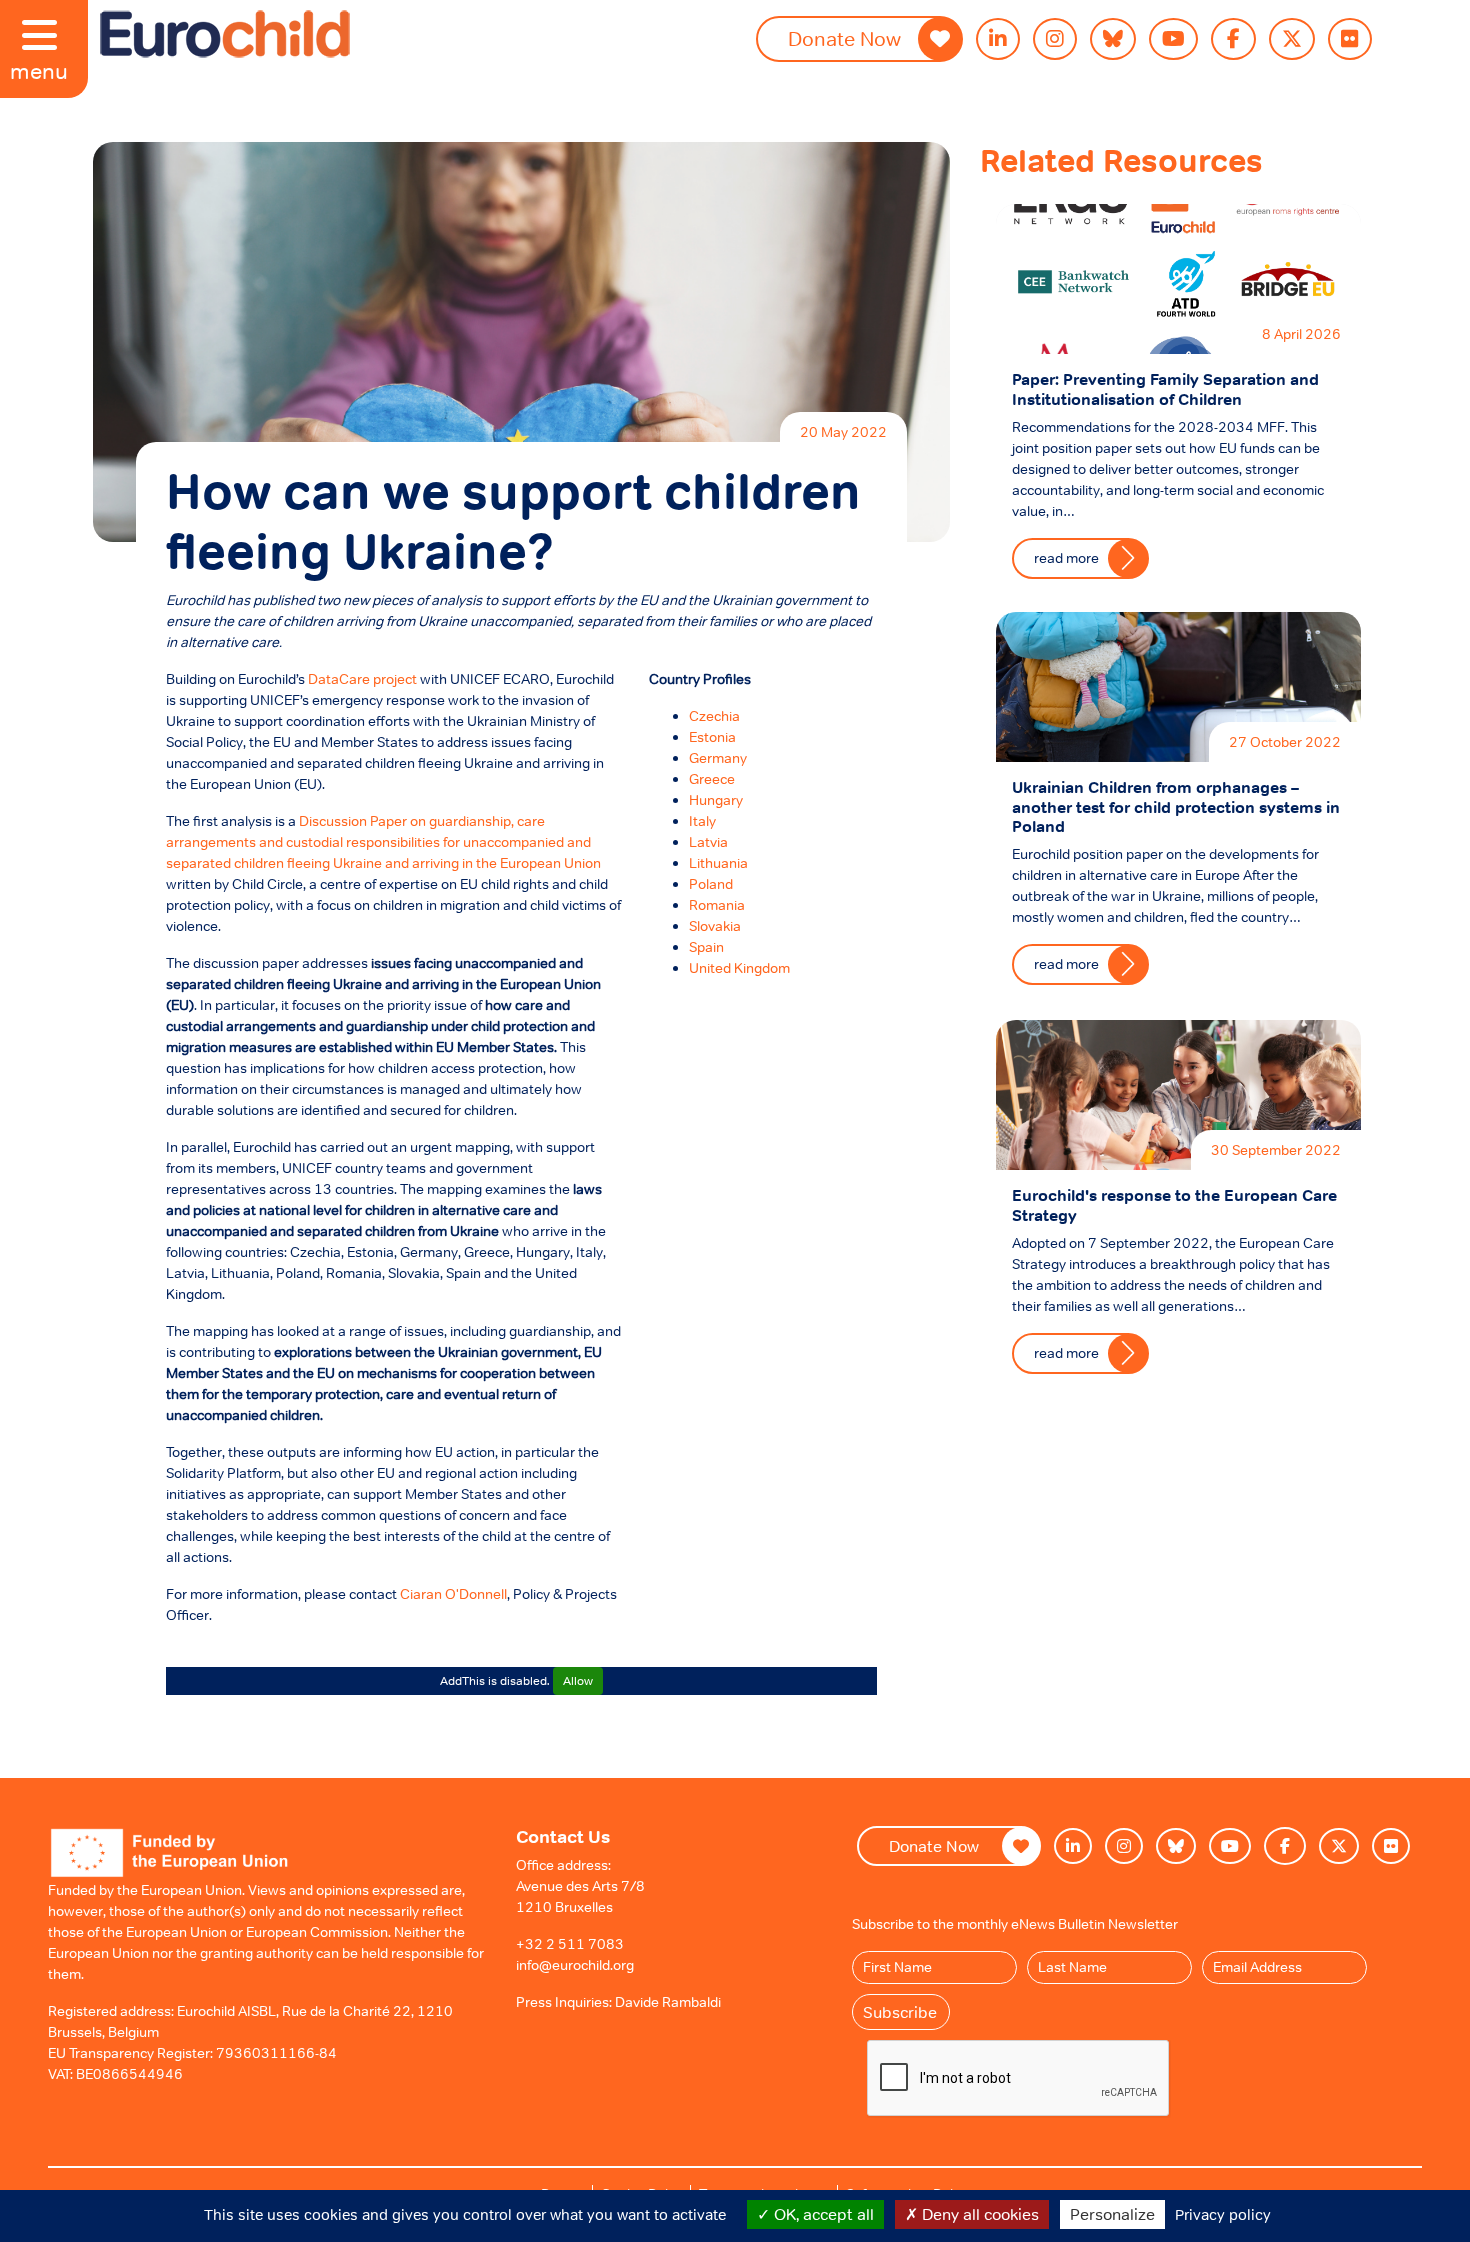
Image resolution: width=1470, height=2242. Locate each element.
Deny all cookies (978, 2214)
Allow (578, 1681)
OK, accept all (822, 2214)
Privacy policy (1223, 2214)
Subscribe (900, 2012)
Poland (711, 884)
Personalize (1112, 2214)
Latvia (708, 842)
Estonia (712, 737)
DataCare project (362, 679)
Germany (718, 758)
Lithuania (718, 863)
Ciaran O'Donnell (453, 1594)
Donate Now (844, 39)
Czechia (714, 716)
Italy (702, 821)
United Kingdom (739, 968)
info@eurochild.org (575, 1965)
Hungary (716, 800)
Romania (717, 905)
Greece (712, 779)
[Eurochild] (225, 34)
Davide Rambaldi (668, 2002)
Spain (706, 947)
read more (1066, 558)
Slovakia (715, 926)
